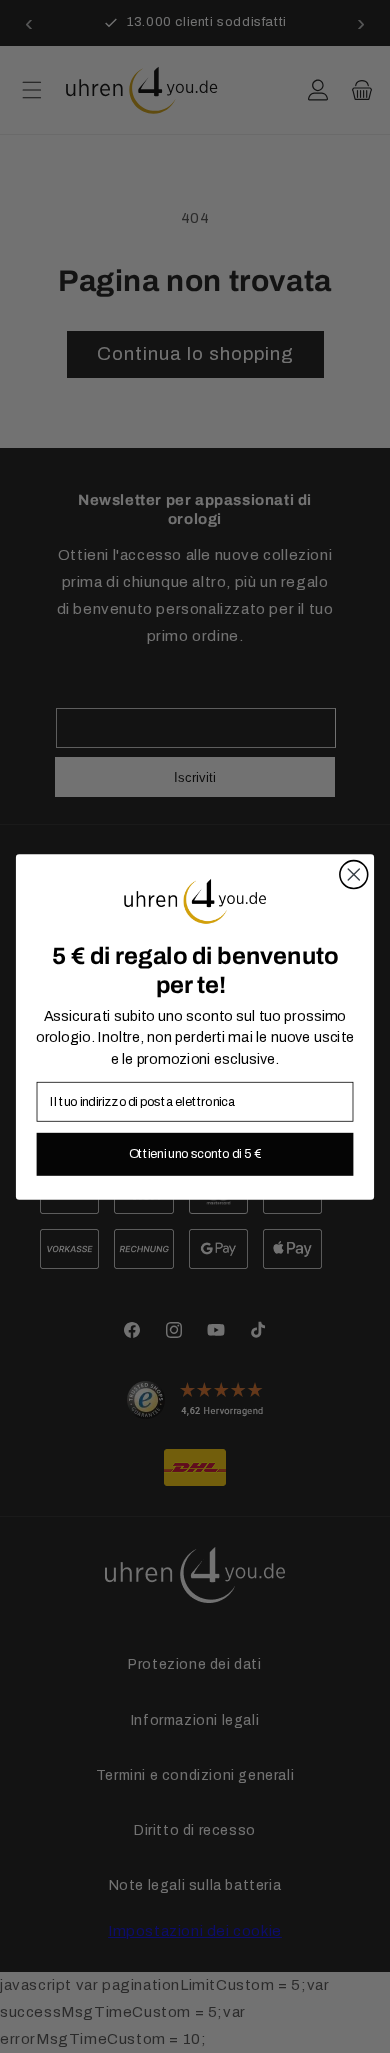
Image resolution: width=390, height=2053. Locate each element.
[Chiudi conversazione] (354, 874)
